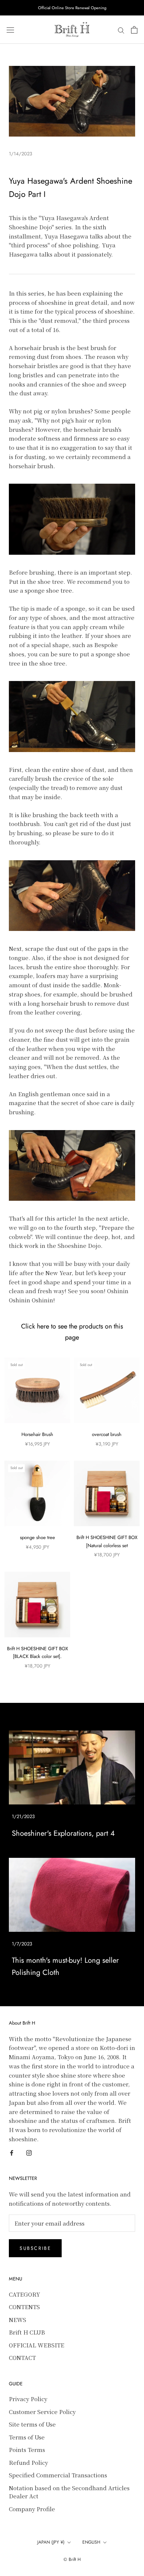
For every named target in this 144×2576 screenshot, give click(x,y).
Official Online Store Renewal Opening (72, 8)
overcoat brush (107, 1434)
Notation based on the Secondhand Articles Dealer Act (69, 2492)
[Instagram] (29, 2152)
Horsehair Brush (37, 1434)
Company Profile (32, 2509)
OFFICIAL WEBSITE (37, 2345)
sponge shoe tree (37, 1537)
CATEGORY (25, 2294)
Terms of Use (27, 2437)
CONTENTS (24, 2307)
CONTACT (22, 2358)
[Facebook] (12, 2152)
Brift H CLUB (27, 2332)
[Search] (121, 30)
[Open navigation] (10, 30)
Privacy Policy (28, 2399)
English (91, 2542)
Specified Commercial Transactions (58, 2475)
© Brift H (72, 2559)
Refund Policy (28, 2462)
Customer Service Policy (42, 2412)
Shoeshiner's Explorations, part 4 (63, 1833)
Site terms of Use (32, 2424)
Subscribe (35, 2248)
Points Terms (27, 2450)
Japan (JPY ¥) (51, 2542)
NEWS (18, 2320)
